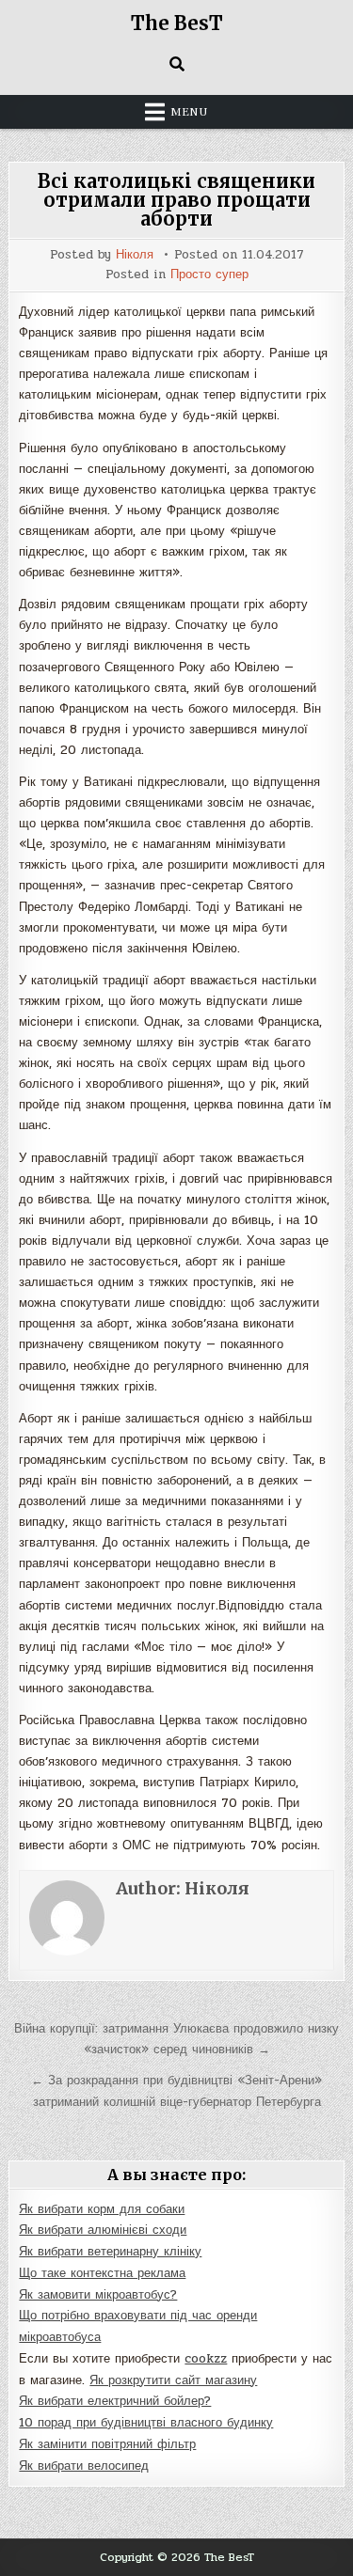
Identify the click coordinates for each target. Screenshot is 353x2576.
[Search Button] (177, 64)
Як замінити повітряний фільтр (107, 2444)
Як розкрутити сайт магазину (173, 2380)
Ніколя (135, 255)
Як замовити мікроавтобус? (98, 2295)
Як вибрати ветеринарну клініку (110, 2252)
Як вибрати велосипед (84, 2466)
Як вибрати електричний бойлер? (115, 2401)
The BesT (177, 23)
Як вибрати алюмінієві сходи (103, 2230)
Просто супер (209, 275)
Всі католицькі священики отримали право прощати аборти (176, 200)
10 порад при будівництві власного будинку (146, 2423)
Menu (189, 112)
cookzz (206, 2359)
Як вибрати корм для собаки (102, 2209)
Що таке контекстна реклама (102, 2273)
